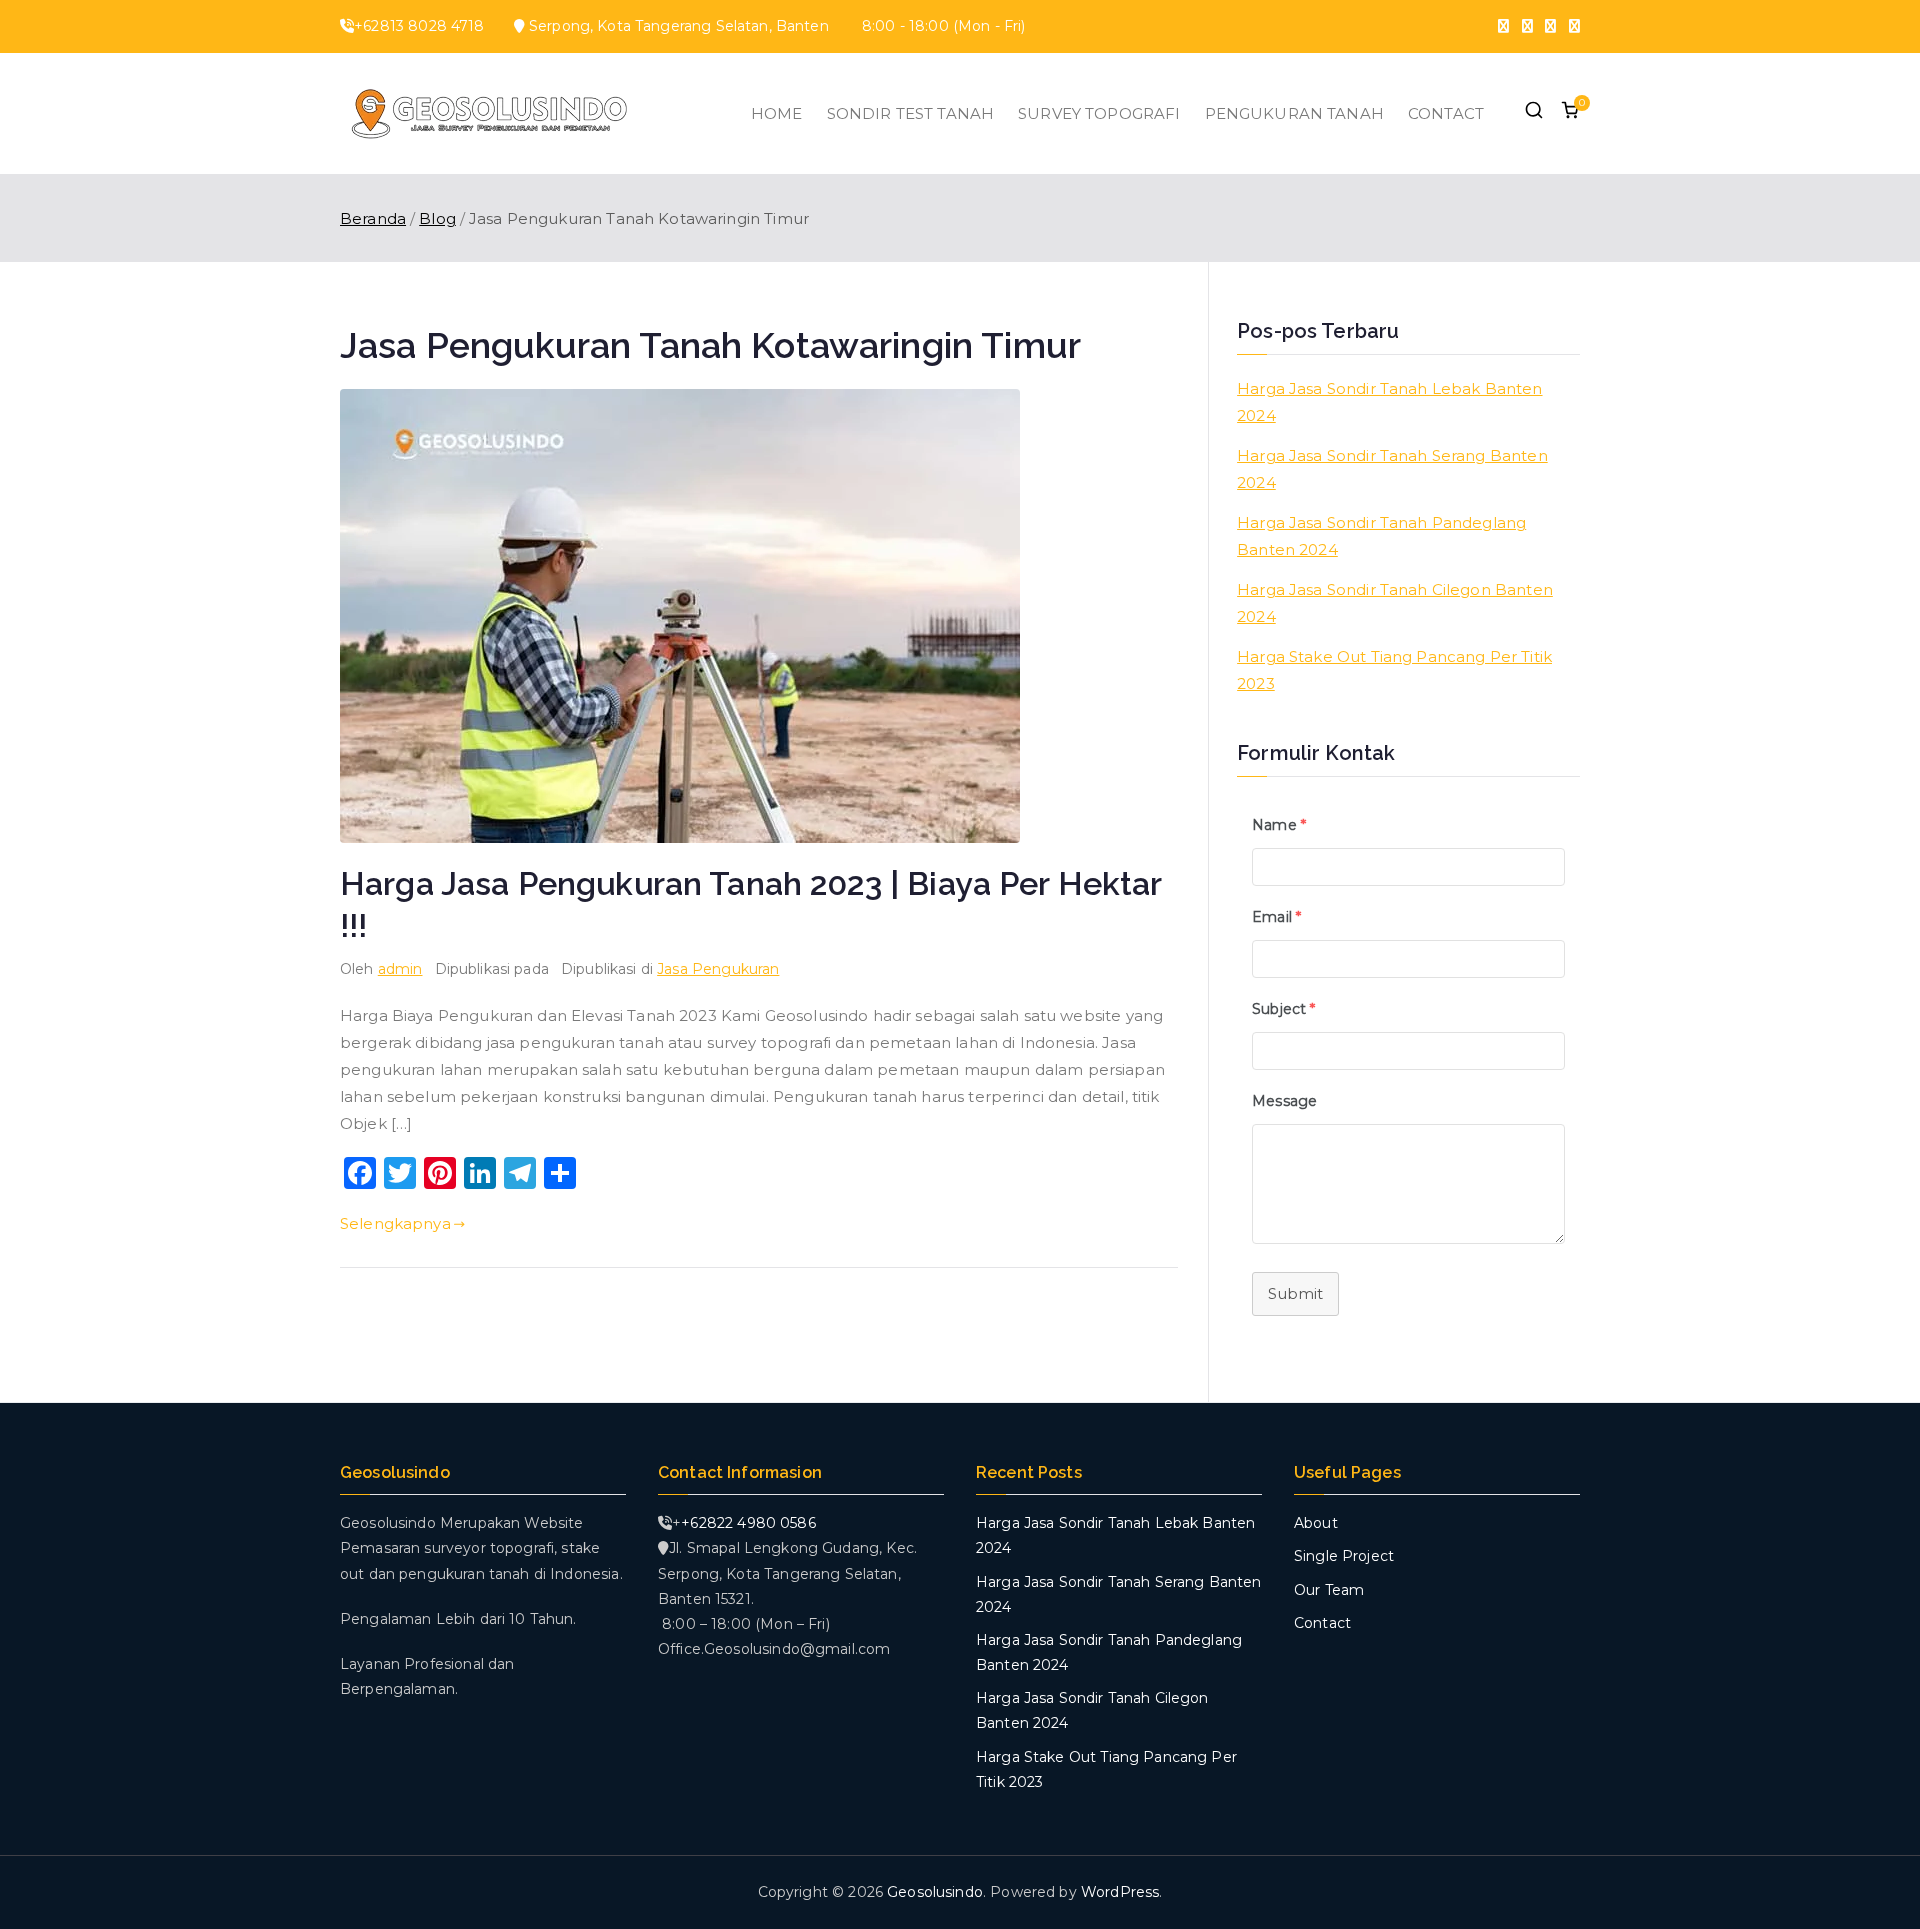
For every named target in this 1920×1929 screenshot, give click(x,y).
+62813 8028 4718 (419, 26)
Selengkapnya (395, 1223)
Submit (1295, 1293)
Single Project (1344, 1556)
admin (400, 969)
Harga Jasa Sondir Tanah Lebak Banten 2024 (1389, 402)
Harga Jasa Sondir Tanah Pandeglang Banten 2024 (1381, 536)
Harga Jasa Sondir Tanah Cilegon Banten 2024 (1395, 603)
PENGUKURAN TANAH (1294, 113)
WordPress (1120, 1892)
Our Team (1329, 1590)
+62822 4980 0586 (748, 1523)
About (1316, 1523)
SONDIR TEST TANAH (911, 113)
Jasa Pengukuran (718, 969)
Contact (1322, 1623)
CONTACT (1446, 113)
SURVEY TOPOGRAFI (1099, 113)
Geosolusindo (935, 1892)
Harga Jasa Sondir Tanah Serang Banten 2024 (1392, 469)
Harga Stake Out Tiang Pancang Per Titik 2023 (1394, 670)
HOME (777, 113)
